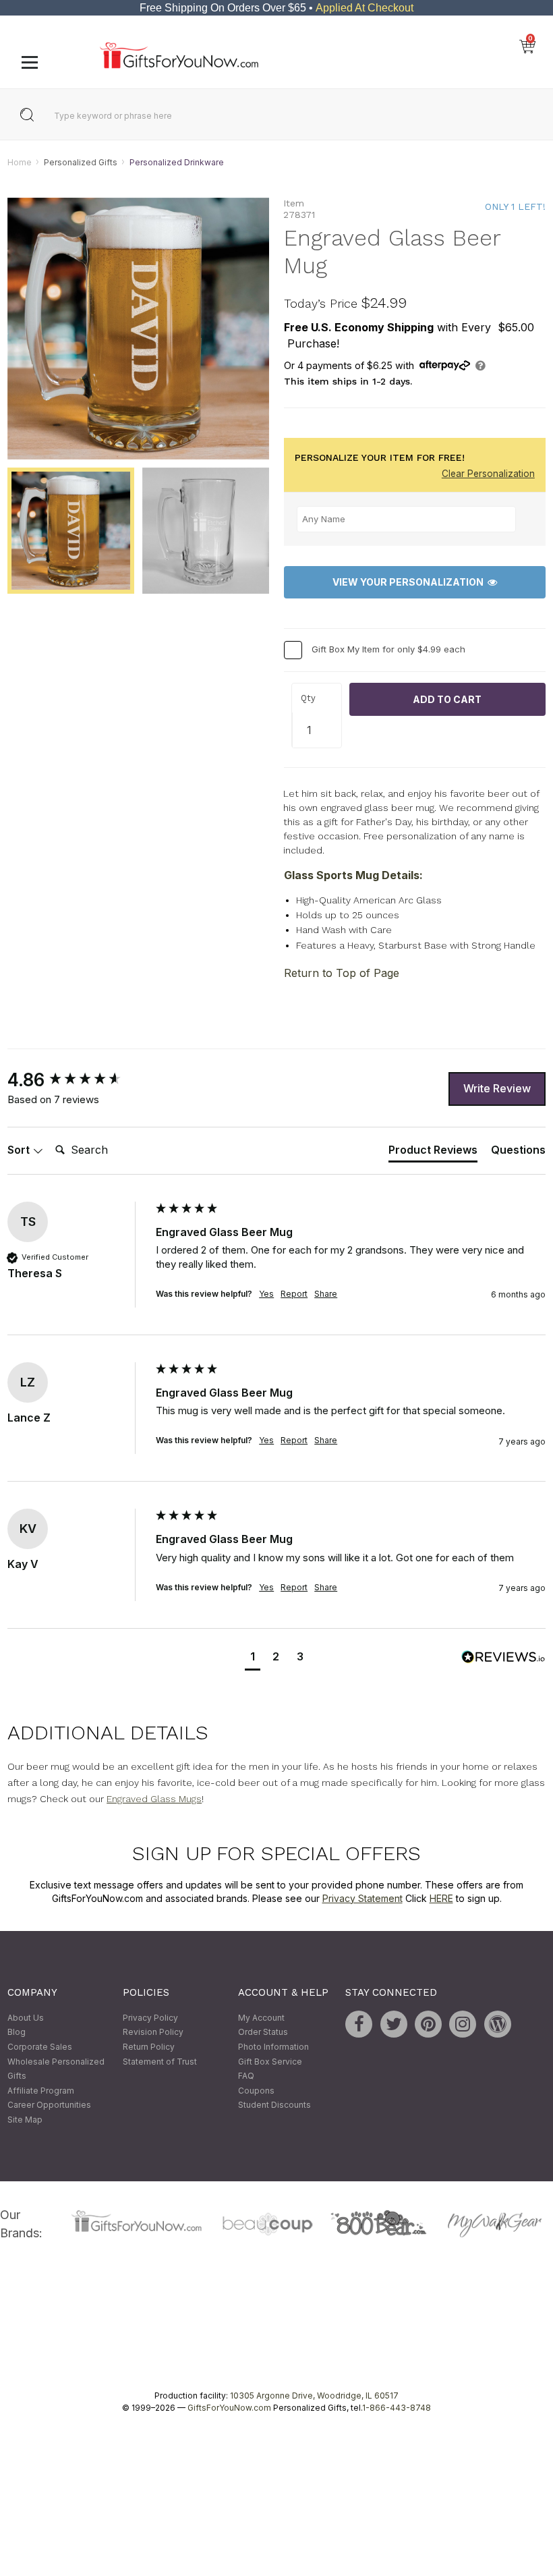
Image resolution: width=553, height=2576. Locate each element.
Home (20, 162)
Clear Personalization (488, 474)
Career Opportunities (49, 2105)
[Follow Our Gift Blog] (498, 2024)
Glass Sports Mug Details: (353, 875)
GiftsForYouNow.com (229, 2408)
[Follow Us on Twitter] (394, 2024)
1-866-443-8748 (397, 2408)
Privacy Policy (150, 2018)
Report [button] (294, 1294)
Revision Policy (153, 2033)
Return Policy (149, 2047)
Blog (17, 2033)
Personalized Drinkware (177, 162)
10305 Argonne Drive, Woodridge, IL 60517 (314, 2396)
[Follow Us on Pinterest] (428, 2024)
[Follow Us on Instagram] (463, 2024)
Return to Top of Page (342, 973)
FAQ (246, 2076)
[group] (78, 1080)
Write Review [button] (497, 1088)
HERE (441, 1898)
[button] (253, 1658)
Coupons (256, 2091)
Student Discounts (274, 2105)
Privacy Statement (362, 1898)
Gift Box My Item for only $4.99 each (388, 649)
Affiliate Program (41, 2091)
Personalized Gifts (81, 162)
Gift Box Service (270, 2062)
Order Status (263, 2033)
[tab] (433, 1152)
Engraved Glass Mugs (154, 1799)
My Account (261, 2018)
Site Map (25, 2120)
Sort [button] (20, 1150)
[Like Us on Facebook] (359, 2024)
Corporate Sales (40, 2047)
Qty (308, 699)
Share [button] (326, 1294)
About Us (26, 2018)
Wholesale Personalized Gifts (56, 2069)
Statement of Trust (160, 2062)
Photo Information (273, 2047)
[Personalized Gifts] (179, 65)
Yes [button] (266, 1294)
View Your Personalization (410, 583)
